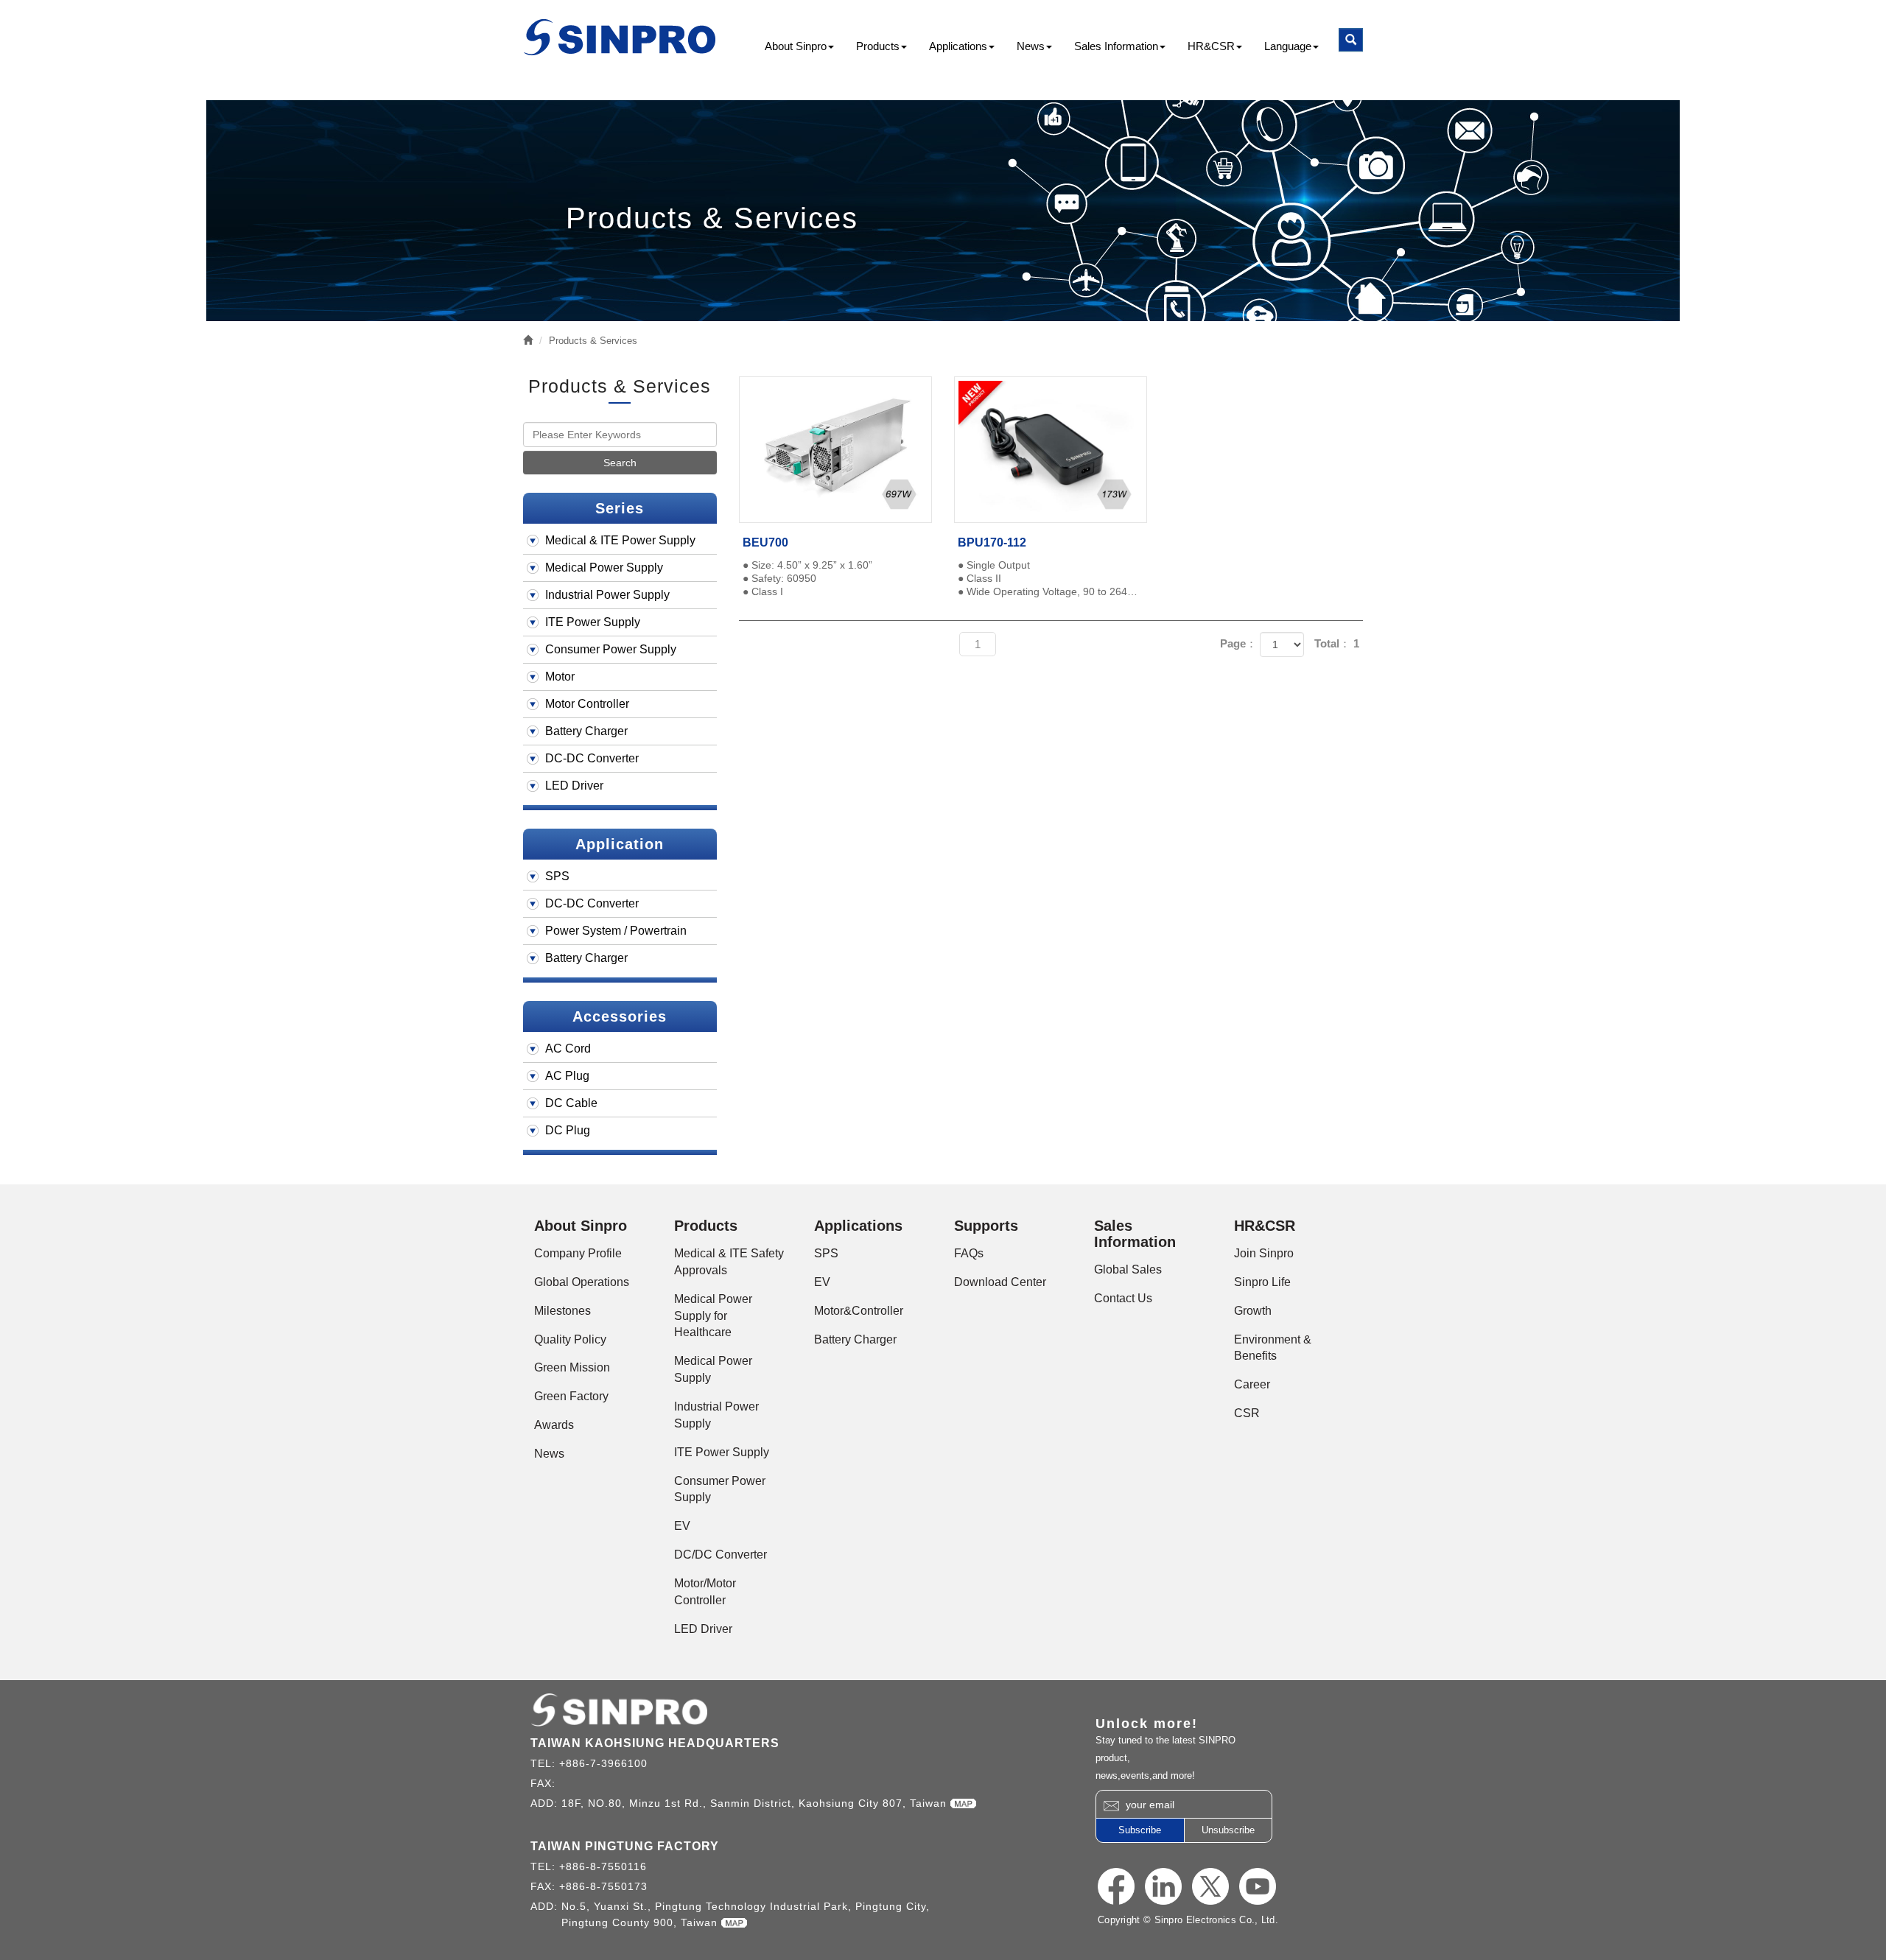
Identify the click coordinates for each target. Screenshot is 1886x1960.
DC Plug (568, 1130)
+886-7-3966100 (603, 1763)
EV (682, 1526)
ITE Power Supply (593, 622)
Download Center (1000, 1282)
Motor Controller (587, 704)
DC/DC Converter (721, 1555)
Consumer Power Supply (611, 649)
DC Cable (571, 1103)
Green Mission (572, 1367)
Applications (958, 46)
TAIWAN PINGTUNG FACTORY (625, 1846)
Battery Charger (586, 731)
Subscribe (1140, 1830)
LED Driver (574, 786)
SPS (557, 876)
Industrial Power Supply (607, 595)
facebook (1116, 1886)
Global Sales (1128, 1269)
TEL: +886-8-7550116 (589, 1866)
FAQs (969, 1253)
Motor (560, 677)
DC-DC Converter (592, 758)
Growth (1253, 1311)
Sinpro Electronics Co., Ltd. (621, 37)
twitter (1210, 1886)
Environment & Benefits (1273, 1348)
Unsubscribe (1228, 1830)
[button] (1351, 40)
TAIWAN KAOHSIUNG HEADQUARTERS (655, 1743)
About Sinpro (796, 46)
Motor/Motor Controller (705, 1592)
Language (1288, 46)
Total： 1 (1337, 643)
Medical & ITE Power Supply (620, 540)
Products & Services (593, 341)
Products (878, 46)
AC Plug (567, 1076)
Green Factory (571, 1396)
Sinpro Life (1262, 1282)
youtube (1258, 1886)
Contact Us (1123, 1298)
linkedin (1163, 1886)
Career (1252, 1384)
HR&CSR (1211, 46)
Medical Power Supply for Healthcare (713, 1316)
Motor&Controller (859, 1311)
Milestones (562, 1311)
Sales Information (1116, 46)
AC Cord (568, 1049)
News (1031, 46)
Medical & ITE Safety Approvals (729, 1262)
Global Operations (582, 1282)
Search (620, 463)
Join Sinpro (1264, 1253)
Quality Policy (570, 1339)
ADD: (546, 1803)
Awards (554, 1425)
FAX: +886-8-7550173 (589, 1886)
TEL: (545, 1763)
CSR (1247, 1413)
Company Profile (578, 1253)
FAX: (545, 1783)
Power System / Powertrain (616, 931)
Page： (1238, 643)
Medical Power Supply (604, 568)
